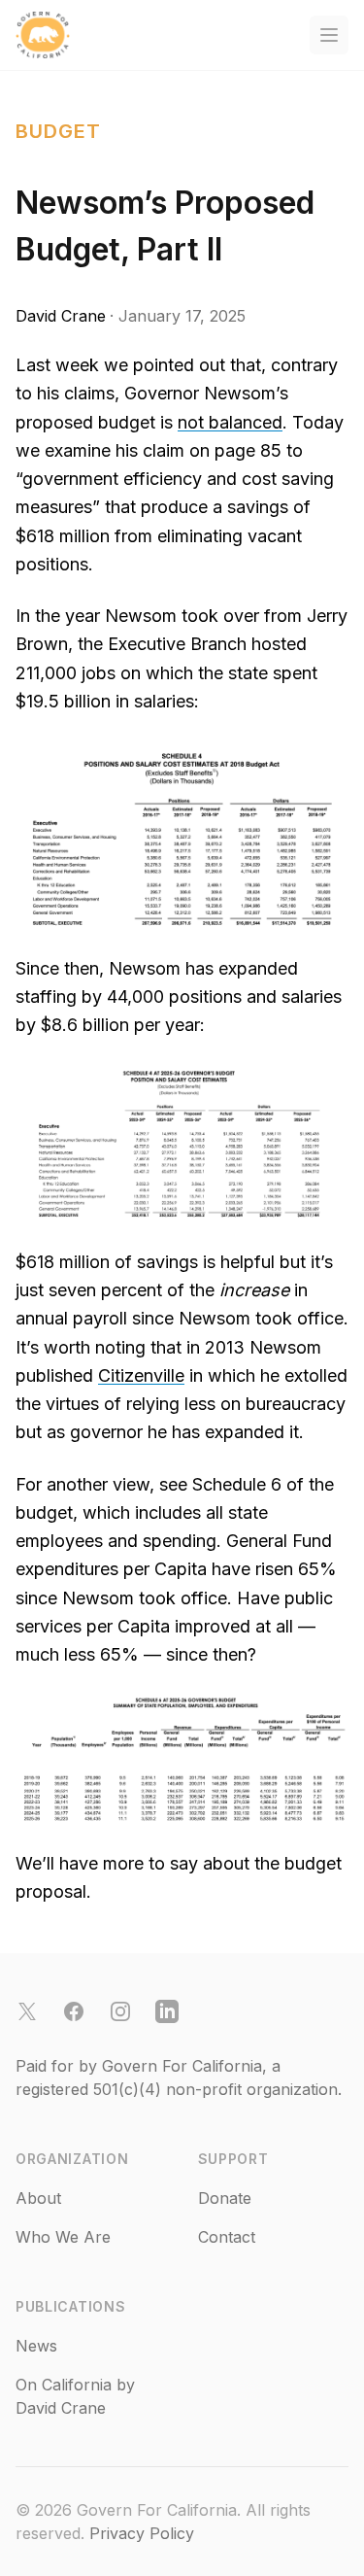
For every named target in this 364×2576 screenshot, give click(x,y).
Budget (58, 131)
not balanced (230, 422)
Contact (227, 2237)
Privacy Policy (142, 2533)
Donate (225, 2198)
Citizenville (141, 1375)
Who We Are (63, 2237)
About (38, 2198)
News (36, 2346)
